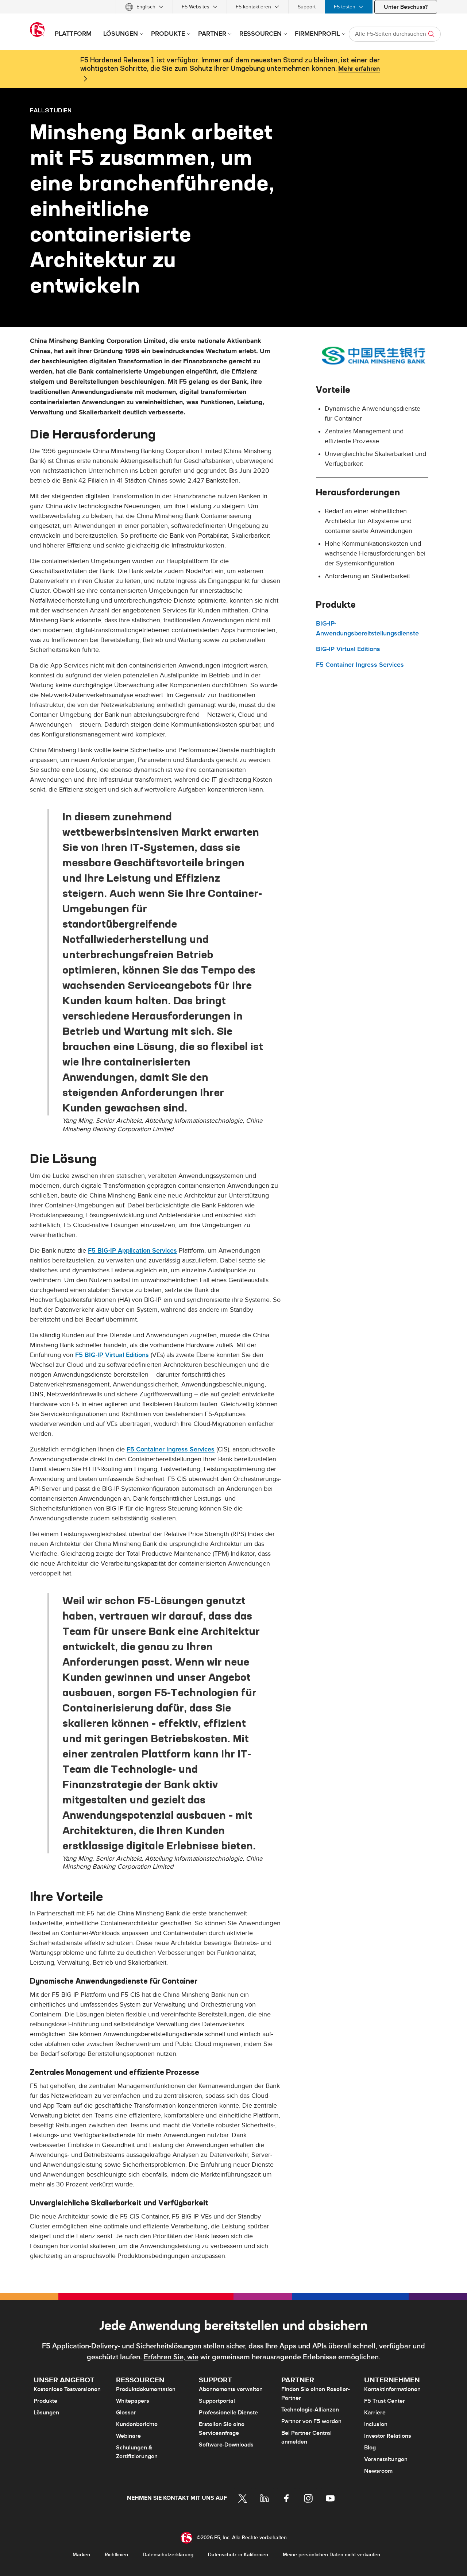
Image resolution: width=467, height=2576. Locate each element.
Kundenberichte (137, 2424)
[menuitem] (144, 7)
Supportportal (217, 2401)
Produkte (45, 2401)
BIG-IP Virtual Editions (348, 649)
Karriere (375, 2413)
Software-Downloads (226, 2445)
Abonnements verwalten (231, 2389)
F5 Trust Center (385, 2401)
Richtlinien (116, 2555)
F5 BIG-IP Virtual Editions (112, 1355)
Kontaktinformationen (392, 2389)
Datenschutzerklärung (168, 2555)
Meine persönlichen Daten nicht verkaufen (331, 2555)
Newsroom (378, 2471)
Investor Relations (388, 2436)
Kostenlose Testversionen (67, 2389)
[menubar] (233, 7)
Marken (81, 2555)
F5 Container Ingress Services (171, 1449)
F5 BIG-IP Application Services (132, 1251)
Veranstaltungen (386, 2459)
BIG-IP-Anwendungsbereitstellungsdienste (367, 628)
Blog (370, 2448)
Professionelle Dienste (228, 2413)
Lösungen (46, 2413)
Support (307, 7)
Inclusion (376, 2424)
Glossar (126, 2413)
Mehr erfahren (359, 69)
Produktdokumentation (146, 2389)
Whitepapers (133, 2401)
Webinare (128, 2436)
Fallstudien (51, 110)
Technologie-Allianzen (310, 2410)
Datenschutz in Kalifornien (238, 2555)
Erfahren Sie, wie (171, 2357)
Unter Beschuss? (406, 7)
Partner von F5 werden (311, 2421)
